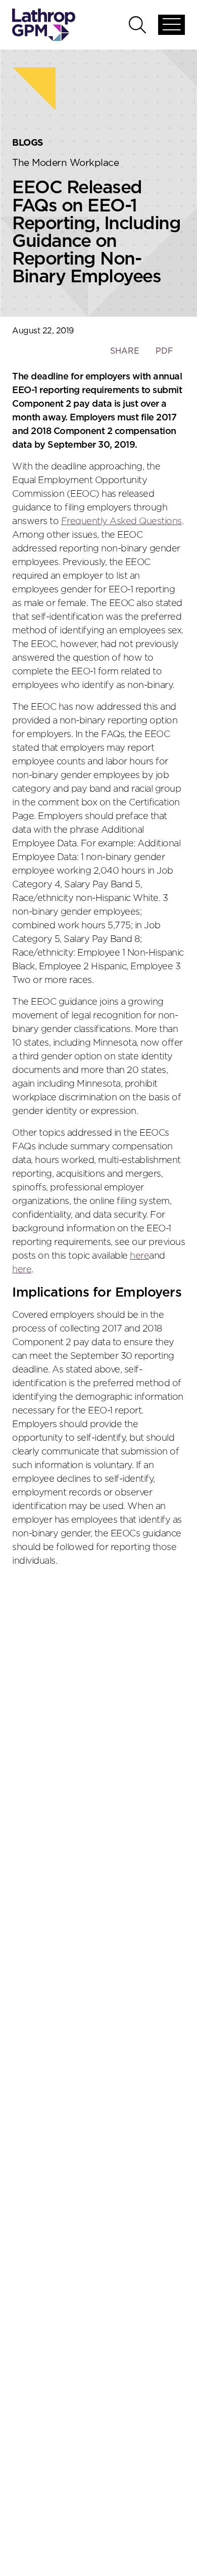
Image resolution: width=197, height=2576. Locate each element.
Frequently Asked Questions (121, 522)
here (139, 1256)
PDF (164, 351)
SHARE (125, 356)
